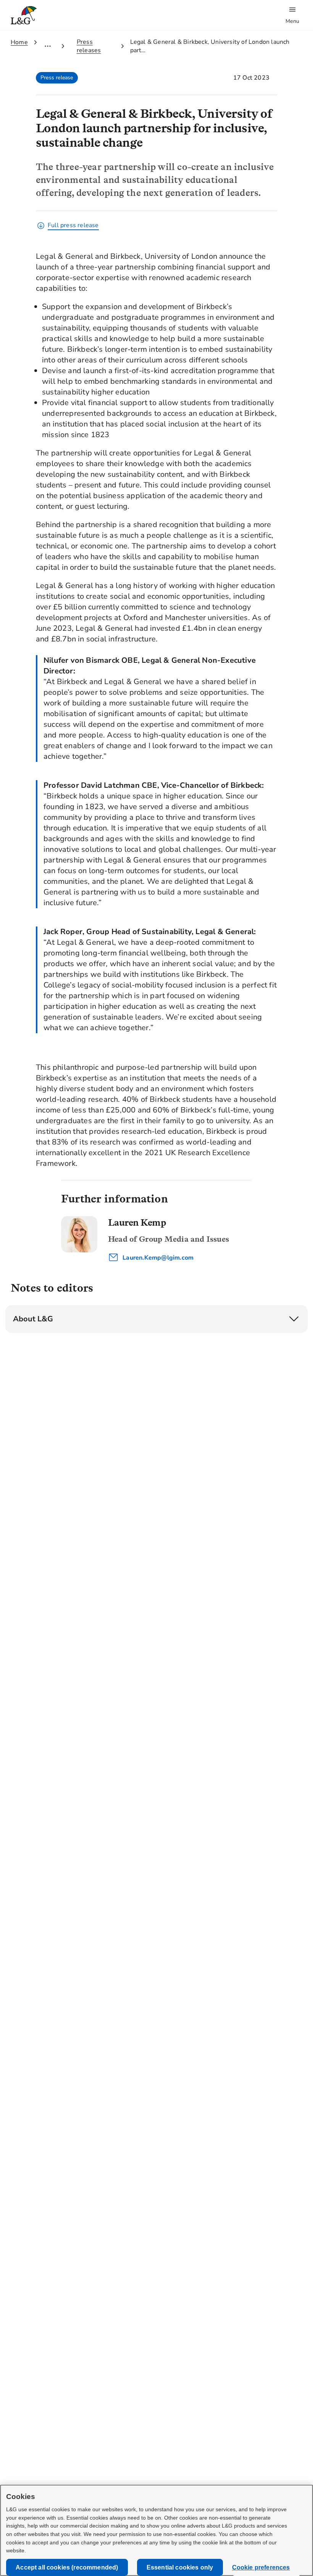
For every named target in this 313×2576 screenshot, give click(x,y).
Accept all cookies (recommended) (67, 2567)
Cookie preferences (261, 2567)
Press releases (89, 46)
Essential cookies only (180, 2567)
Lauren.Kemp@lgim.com (157, 1258)
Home (19, 42)
